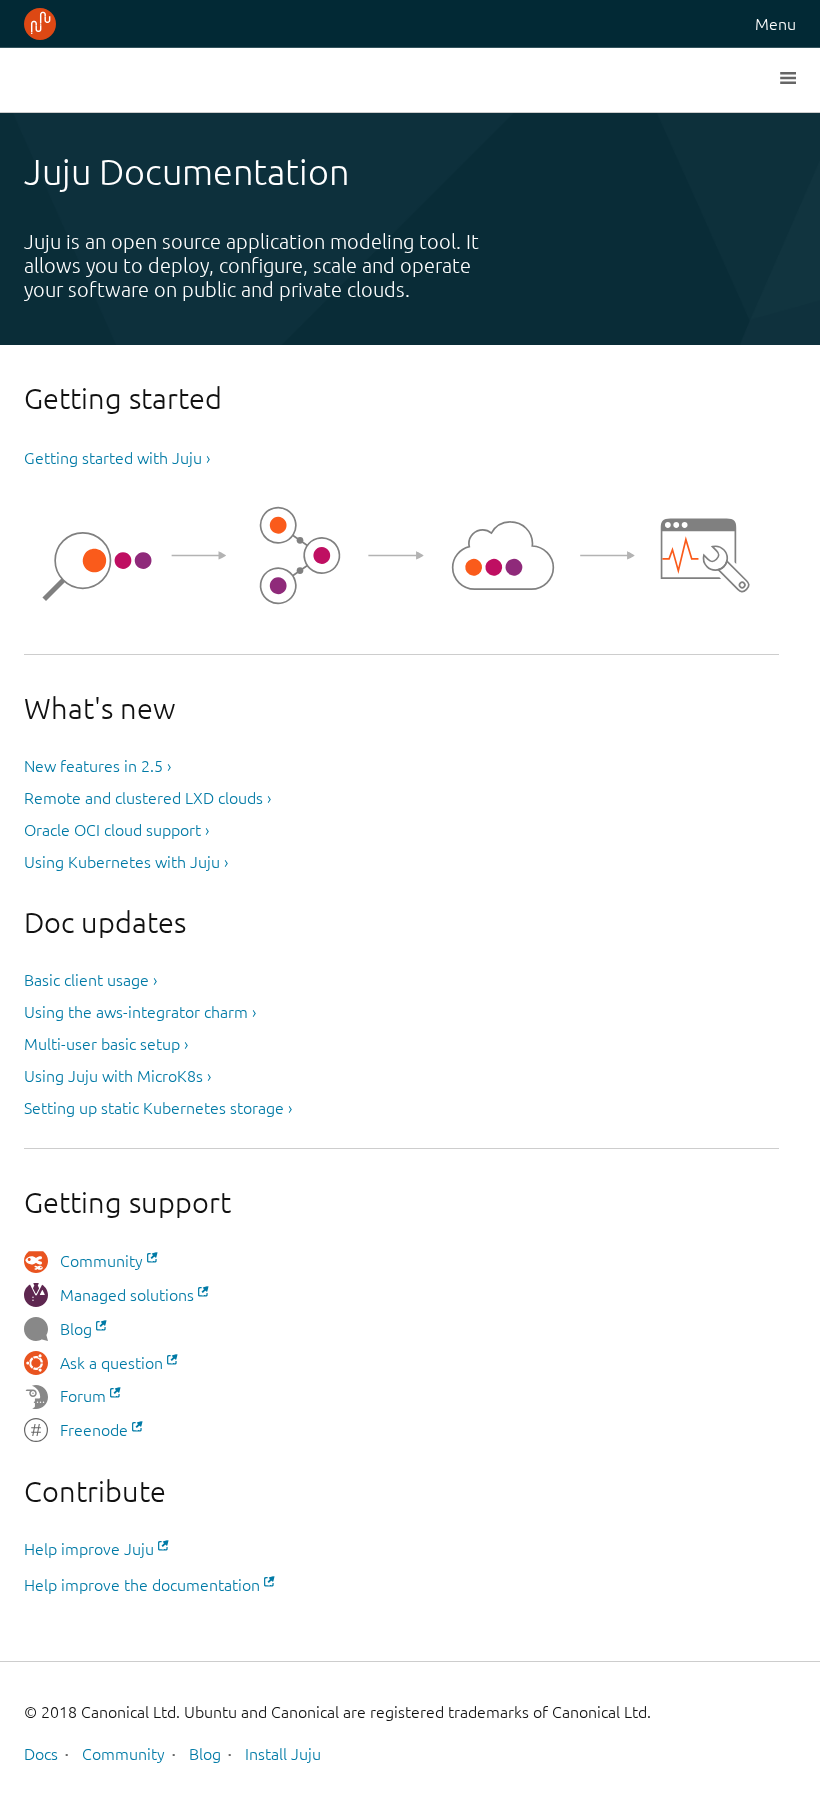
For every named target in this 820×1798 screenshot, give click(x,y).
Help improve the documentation (142, 1585)
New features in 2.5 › (97, 766)
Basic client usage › (90, 980)
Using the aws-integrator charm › (140, 1012)
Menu (775, 24)
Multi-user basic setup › (106, 1044)
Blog (76, 1329)
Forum (83, 1396)
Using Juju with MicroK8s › (117, 1076)
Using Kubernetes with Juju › (126, 862)
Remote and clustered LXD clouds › (147, 798)
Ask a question (111, 1363)
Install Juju (283, 1754)
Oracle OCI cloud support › (116, 830)
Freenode (94, 1430)
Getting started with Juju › (117, 458)
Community (101, 1261)
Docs (41, 1754)
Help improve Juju (89, 1549)
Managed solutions (127, 1295)
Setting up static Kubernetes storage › (158, 1108)
